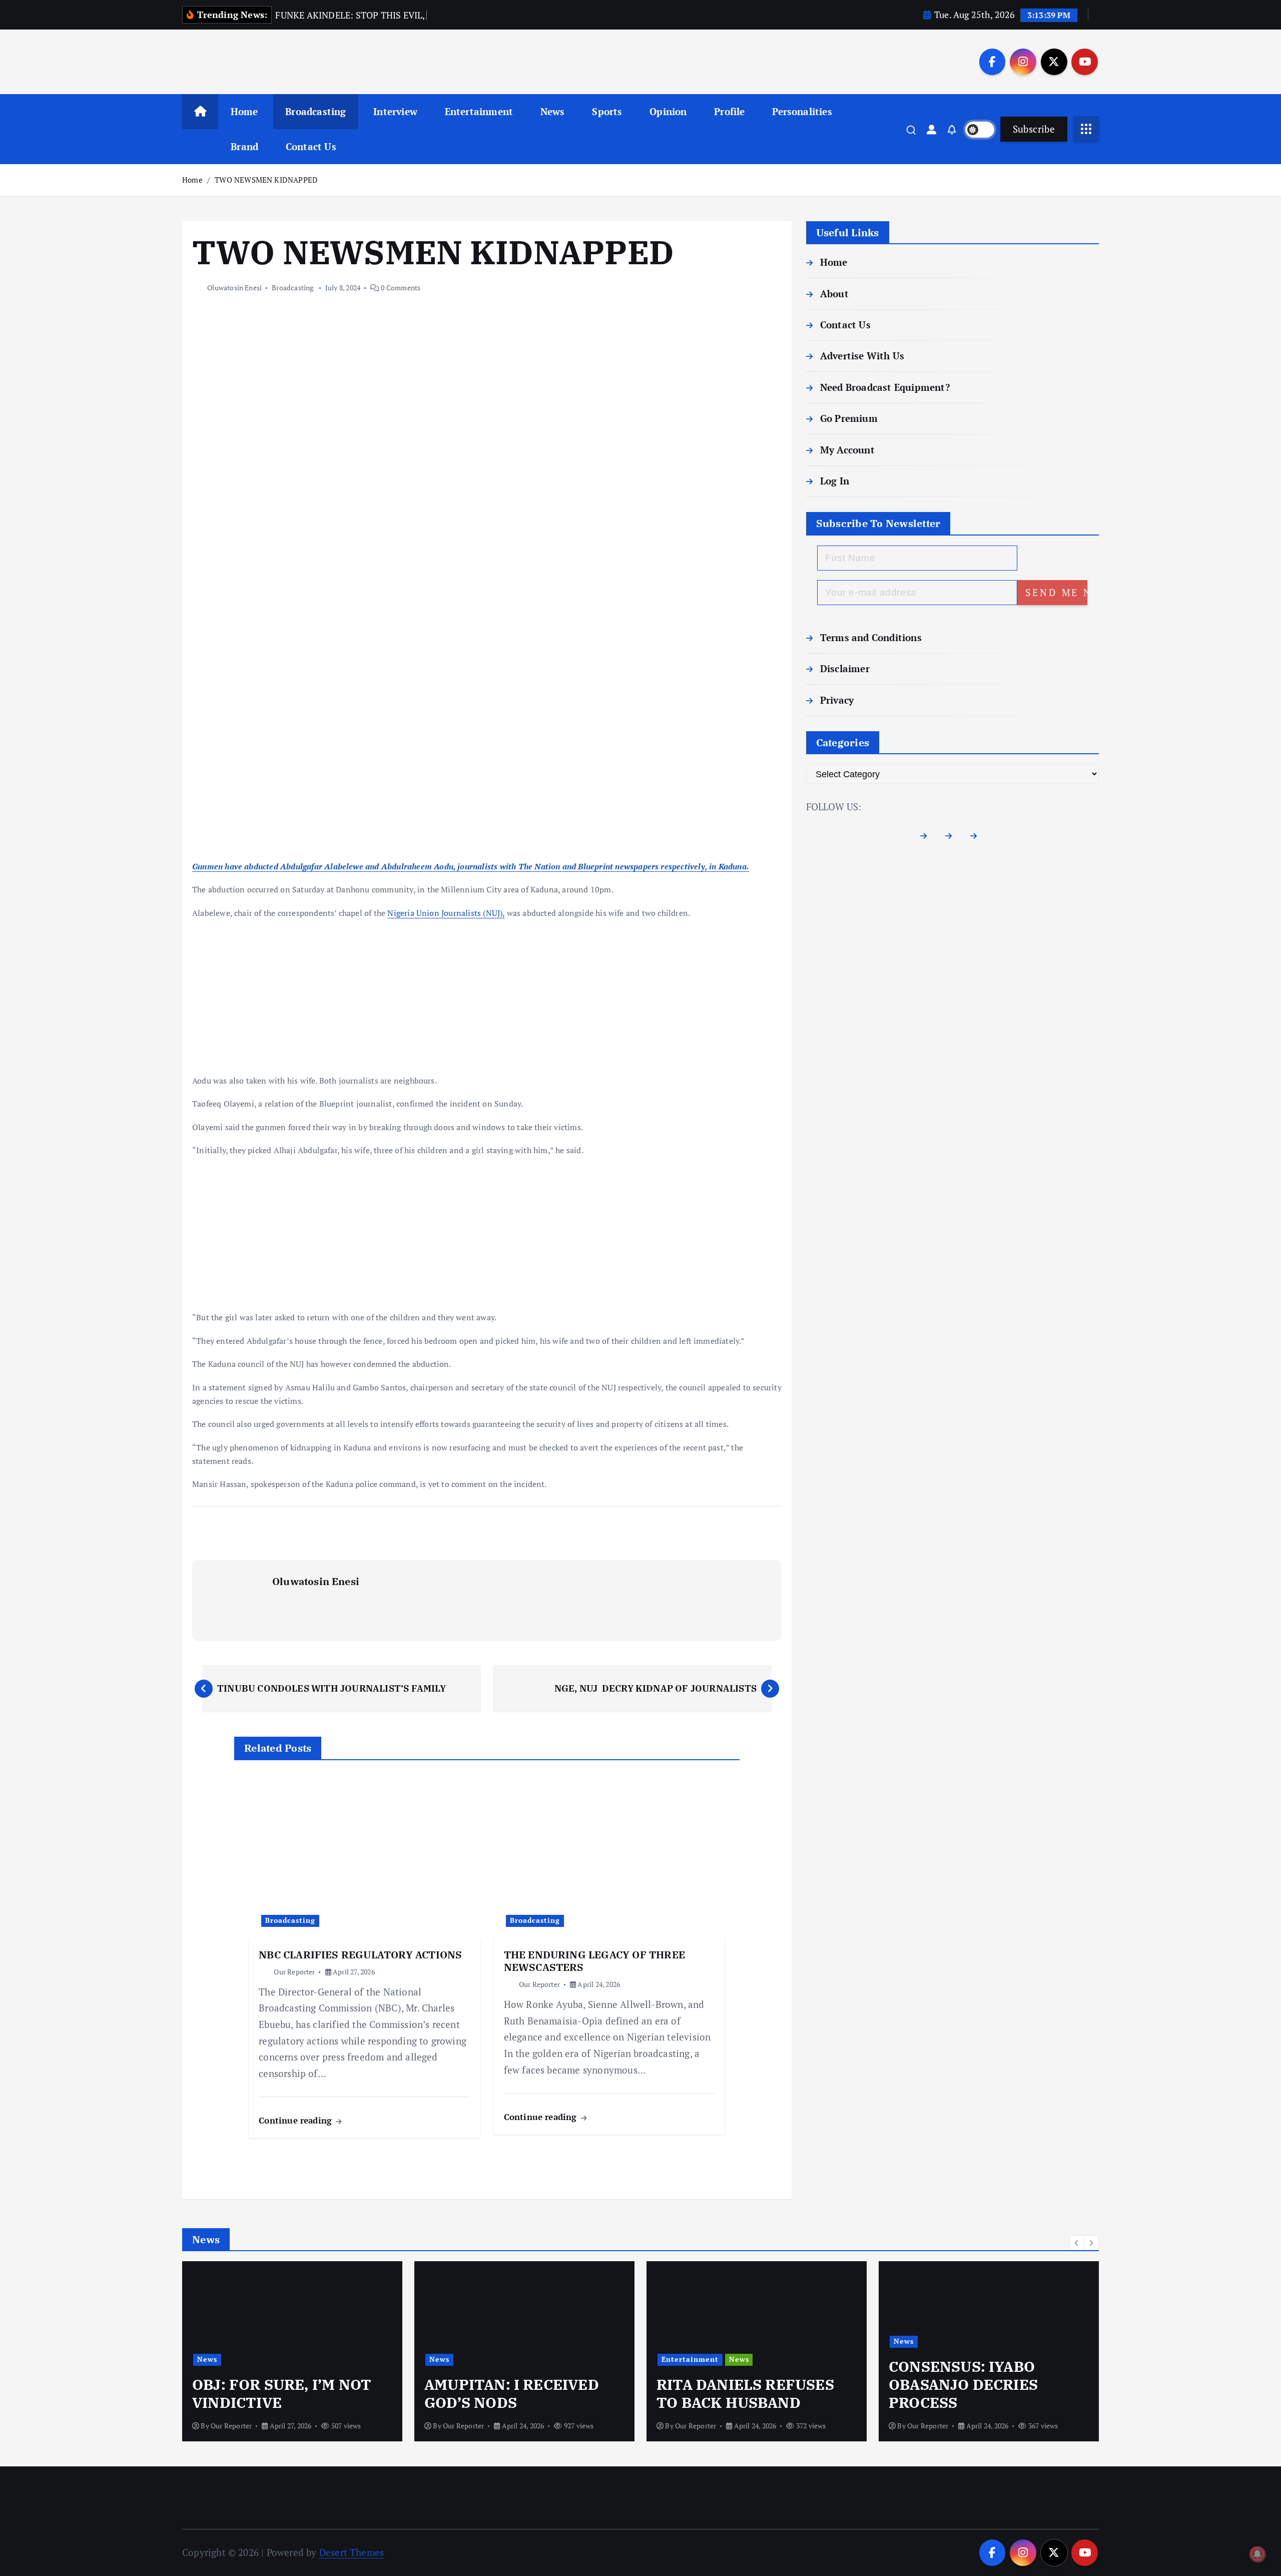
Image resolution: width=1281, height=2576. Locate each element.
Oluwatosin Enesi (234, 288)
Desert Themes (352, 2552)
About (834, 294)
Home (244, 111)
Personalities (802, 111)
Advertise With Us (862, 356)
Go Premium (849, 418)
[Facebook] (927, 836)
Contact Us (311, 146)
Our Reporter (294, 1972)
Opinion (668, 111)
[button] (1077, 2243)
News (553, 111)
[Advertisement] (487, 786)
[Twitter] (952, 836)
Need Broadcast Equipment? (885, 387)
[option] (292, 2351)
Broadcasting (315, 111)
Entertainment (479, 111)
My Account (847, 450)
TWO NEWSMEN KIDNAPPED (266, 180)
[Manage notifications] (1257, 2554)
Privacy (837, 700)
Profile (729, 111)
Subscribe (1034, 129)
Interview (395, 111)
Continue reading (296, 2120)
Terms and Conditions (871, 637)
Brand (244, 146)
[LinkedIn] (978, 836)
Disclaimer (845, 668)
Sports (607, 111)
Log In (835, 481)
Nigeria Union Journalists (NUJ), (446, 913)
